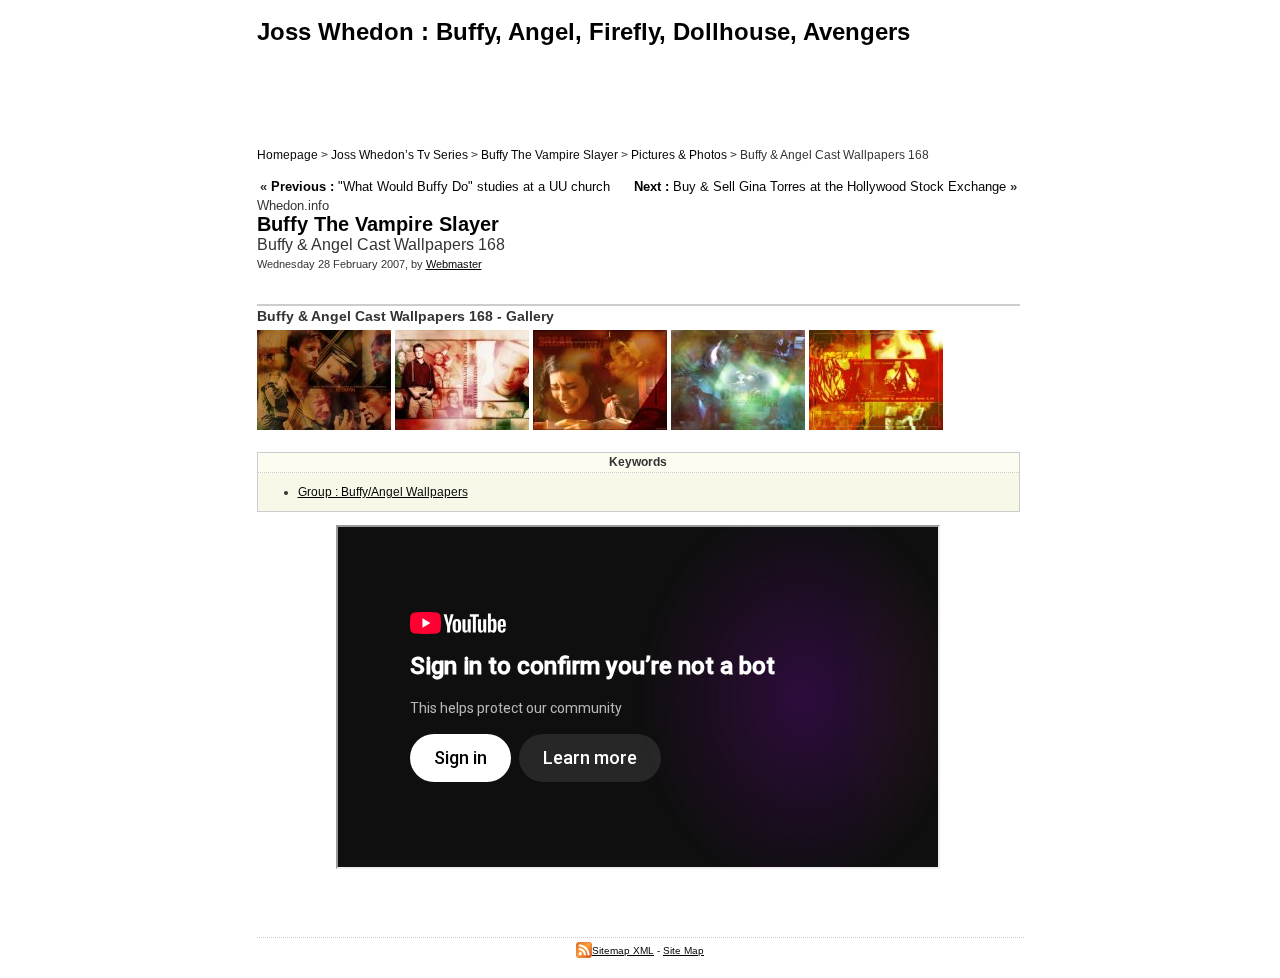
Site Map (683, 950)
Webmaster (454, 264)
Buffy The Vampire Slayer (549, 155)
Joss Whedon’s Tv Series (399, 155)
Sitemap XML (623, 950)
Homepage (287, 155)
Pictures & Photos (679, 155)
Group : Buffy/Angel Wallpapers (383, 492)
